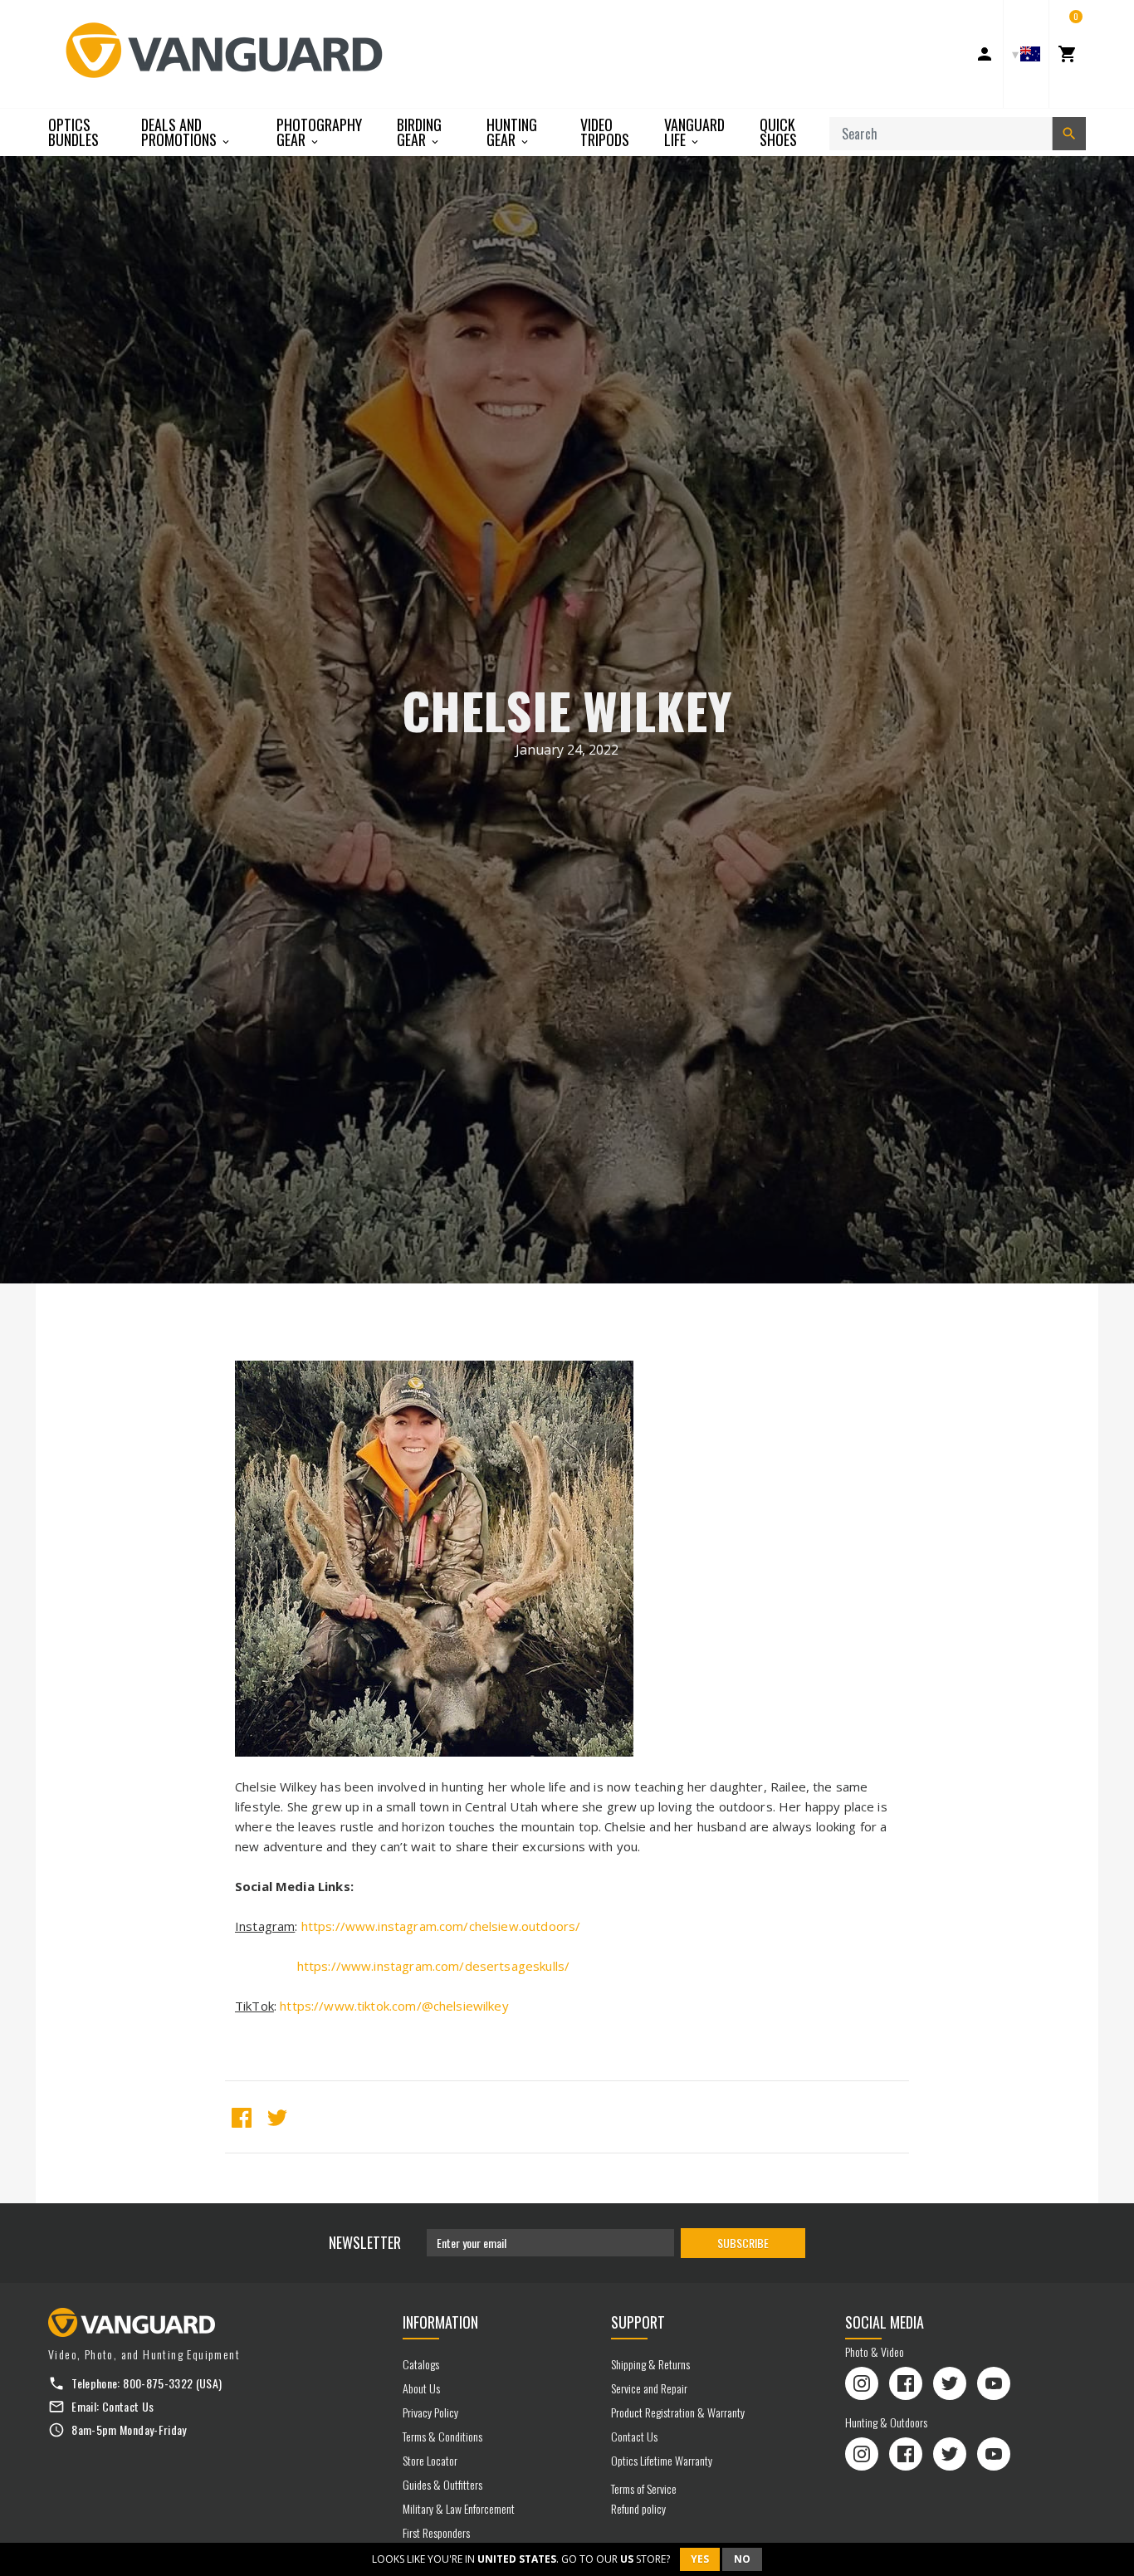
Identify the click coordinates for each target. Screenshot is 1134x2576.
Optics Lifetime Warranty (662, 2460)
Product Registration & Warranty (678, 2412)
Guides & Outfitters (442, 2484)
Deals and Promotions (181, 132)
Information (440, 2322)
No (742, 2559)
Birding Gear (419, 132)
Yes (700, 2559)
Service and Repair (649, 2388)
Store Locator (430, 2460)
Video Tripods (605, 132)
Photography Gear (319, 132)
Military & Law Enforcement (459, 2508)
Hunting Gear (512, 132)
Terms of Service (644, 2488)
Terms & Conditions (442, 2436)
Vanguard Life (694, 132)
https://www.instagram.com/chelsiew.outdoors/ (441, 1926)
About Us (421, 2388)
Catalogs (421, 2364)
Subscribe (743, 2243)
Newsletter (365, 2242)
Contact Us (128, 2406)
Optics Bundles (73, 132)
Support (638, 2322)
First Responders (436, 2532)
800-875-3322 (158, 2383)
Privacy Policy (430, 2412)
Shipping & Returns (650, 2364)
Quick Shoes (778, 132)
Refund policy (638, 2508)
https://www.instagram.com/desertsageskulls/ (433, 1966)
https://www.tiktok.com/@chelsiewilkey (394, 2006)
